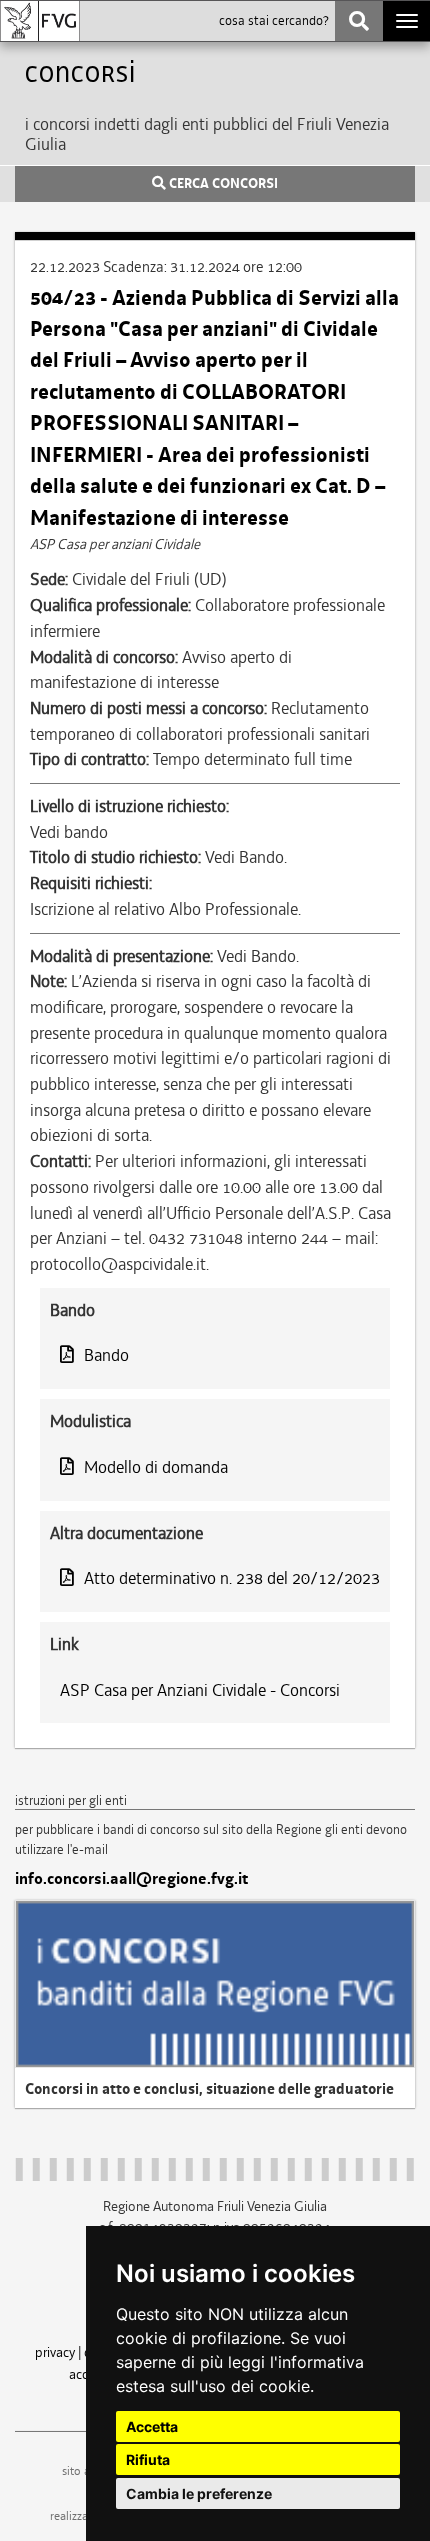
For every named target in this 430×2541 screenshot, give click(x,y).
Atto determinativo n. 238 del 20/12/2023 (232, 1578)
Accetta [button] (152, 2426)
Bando (106, 1355)
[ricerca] (359, 21)
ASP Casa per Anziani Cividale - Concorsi (200, 1690)
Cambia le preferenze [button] (199, 2493)
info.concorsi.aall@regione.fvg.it (131, 1879)
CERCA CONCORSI (222, 184)
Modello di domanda (156, 1467)
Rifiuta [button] (148, 2459)
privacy (55, 2352)
